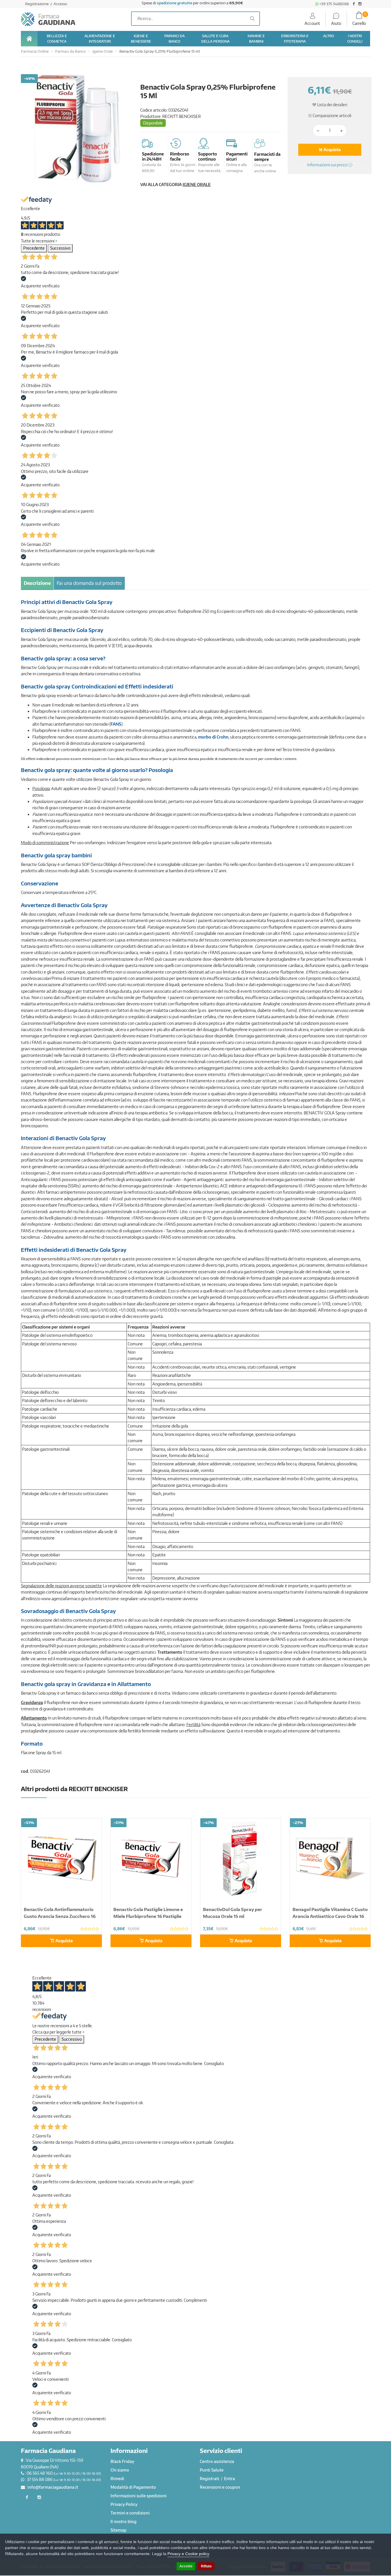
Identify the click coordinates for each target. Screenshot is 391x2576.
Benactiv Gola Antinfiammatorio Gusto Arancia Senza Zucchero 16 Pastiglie (60, 1916)
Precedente (34, 248)
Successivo (60, 248)
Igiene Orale (103, 51)
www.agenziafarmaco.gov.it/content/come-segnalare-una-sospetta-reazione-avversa (119, 1599)
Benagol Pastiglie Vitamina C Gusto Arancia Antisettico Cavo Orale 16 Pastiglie (330, 1916)
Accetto (186, 2566)
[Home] (29, 39)
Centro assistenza (217, 2461)
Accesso (60, 4)
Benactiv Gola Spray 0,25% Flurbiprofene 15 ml (160, 51)
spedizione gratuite (174, 3)
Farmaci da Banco (71, 51)
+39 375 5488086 (334, 4)
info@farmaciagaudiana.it (53, 2487)
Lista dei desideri (332, 105)
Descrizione (37, 583)
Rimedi (117, 2479)
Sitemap (119, 2530)
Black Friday (122, 2461)
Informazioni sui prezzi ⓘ (330, 165)
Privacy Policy (124, 2504)
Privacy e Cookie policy (188, 2554)
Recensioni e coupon (220, 2487)
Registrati (210, 2479)
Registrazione (37, 4)
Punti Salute (212, 2470)
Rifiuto (206, 2566)
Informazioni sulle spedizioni (139, 2496)
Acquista (332, 150)
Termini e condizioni (130, 2513)
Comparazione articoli (331, 116)
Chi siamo (120, 2470)
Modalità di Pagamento (133, 2487)
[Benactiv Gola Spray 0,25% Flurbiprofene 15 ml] (76, 130)
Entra (230, 2479)
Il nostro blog (124, 2521)
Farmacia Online (35, 51)
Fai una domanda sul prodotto (89, 583)
